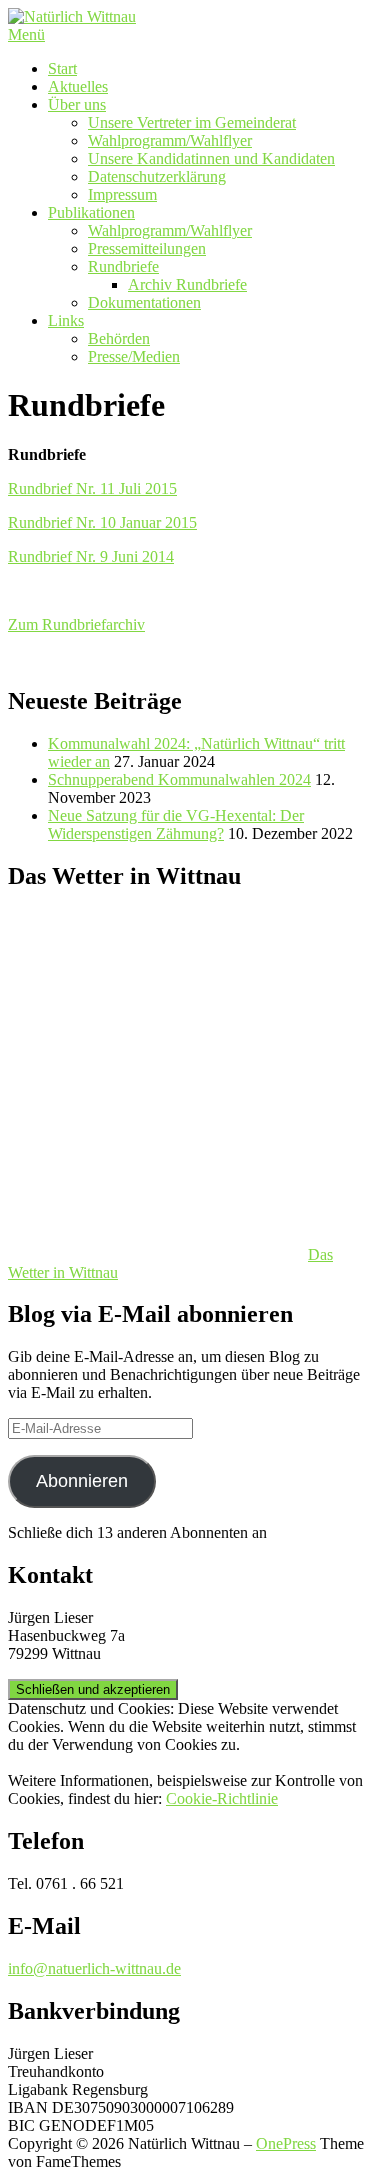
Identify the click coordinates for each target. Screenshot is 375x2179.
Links (66, 320)
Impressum (122, 194)
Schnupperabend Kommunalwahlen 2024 (179, 779)
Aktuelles (78, 86)
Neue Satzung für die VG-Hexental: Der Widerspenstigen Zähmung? (176, 824)
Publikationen (91, 212)
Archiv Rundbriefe (187, 284)
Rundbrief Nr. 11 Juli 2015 (92, 488)
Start (62, 68)
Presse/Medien (134, 356)
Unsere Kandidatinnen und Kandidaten (211, 158)
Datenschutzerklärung (157, 176)
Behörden (119, 338)
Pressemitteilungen (147, 248)
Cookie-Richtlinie (222, 1798)
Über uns (77, 104)
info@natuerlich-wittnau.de (94, 1968)
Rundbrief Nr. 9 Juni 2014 (91, 556)
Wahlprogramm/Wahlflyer (170, 140)
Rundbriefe (123, 266)
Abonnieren (82, 1481)
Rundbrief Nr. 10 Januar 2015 (102, 522)
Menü (26, 34)
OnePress (286, 2143)
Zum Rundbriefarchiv (76, 624)
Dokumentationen (144, 302)
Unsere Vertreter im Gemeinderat (192, 122)
